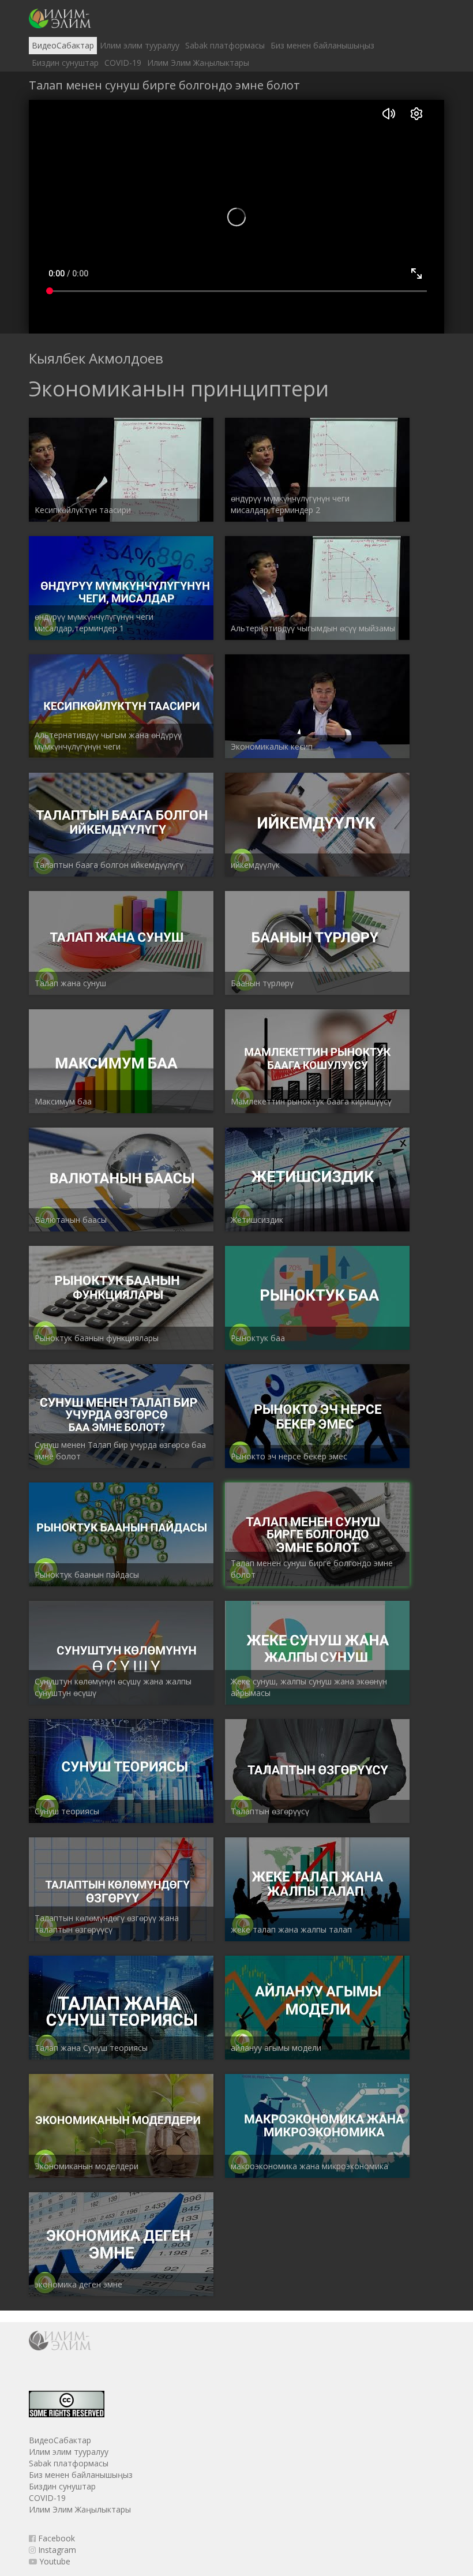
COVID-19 (123, 63)
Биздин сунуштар (65, 63)
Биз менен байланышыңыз (322, 45)
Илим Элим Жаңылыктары (198, 63)
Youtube (54, 2561)
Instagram (56, 2550)
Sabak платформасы (225, 45)
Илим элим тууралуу (140, 45)
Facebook (55, 2538)
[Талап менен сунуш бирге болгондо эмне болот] (60, 18)
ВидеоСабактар (63, 45)
